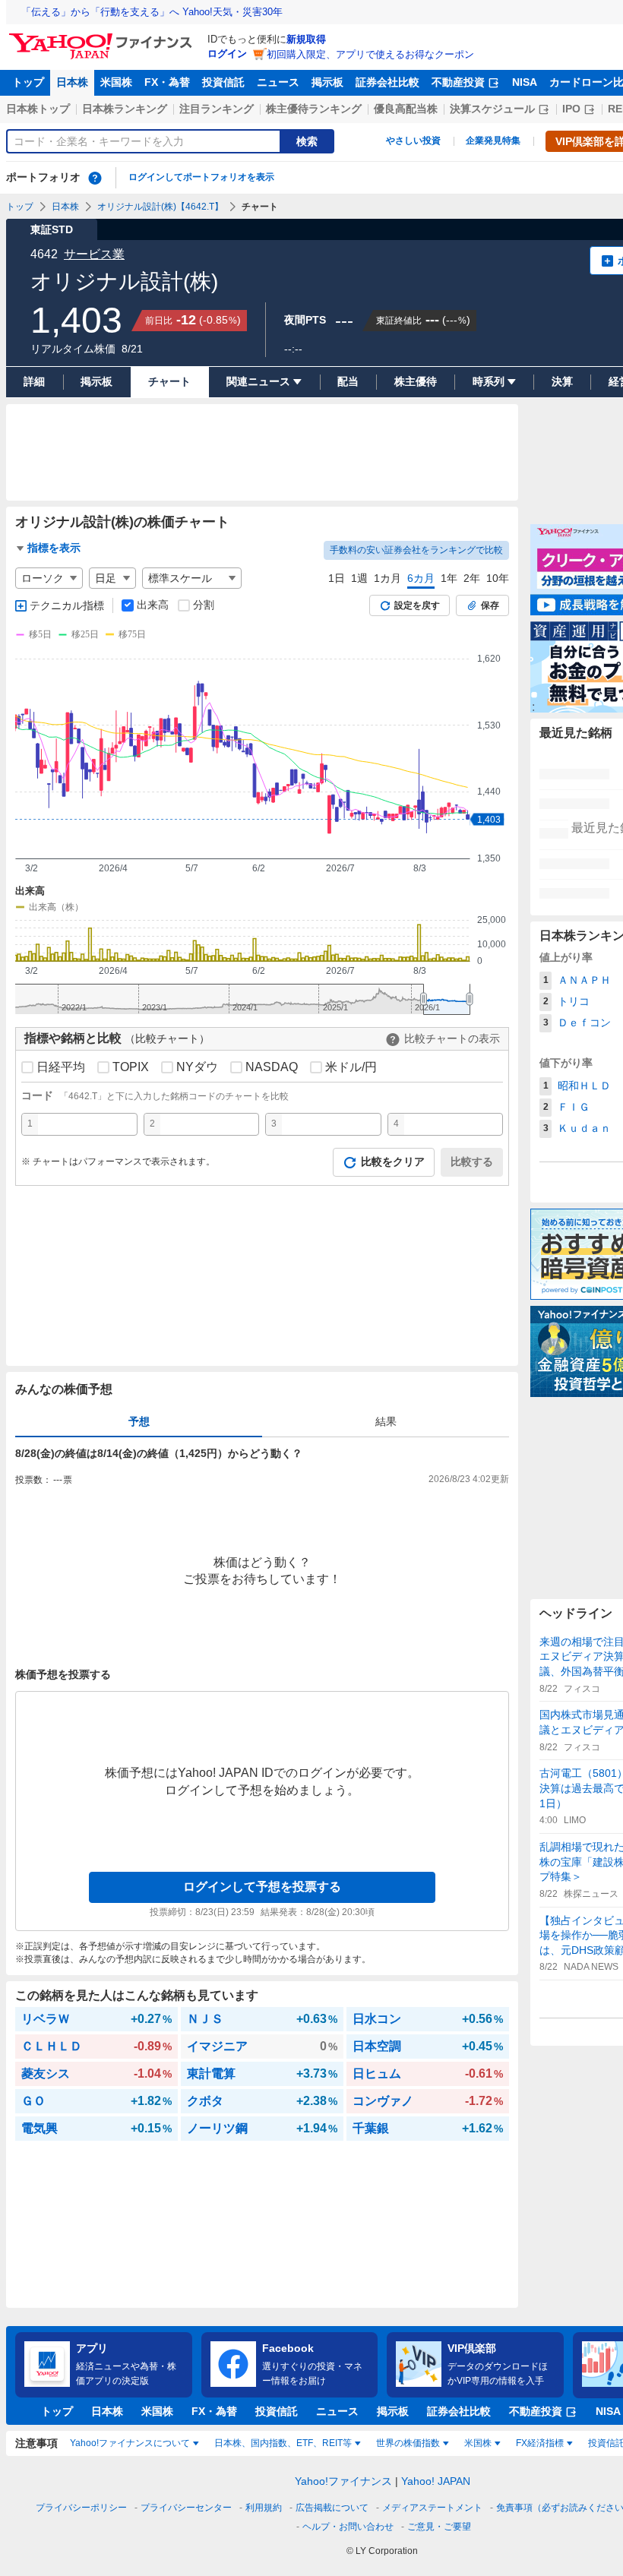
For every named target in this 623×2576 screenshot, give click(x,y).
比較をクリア (393, 1162)
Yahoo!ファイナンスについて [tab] (130, 2443)
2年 (472, 578)
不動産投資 (458, 82)
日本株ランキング (125, 109)
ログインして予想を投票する (262, 1887)
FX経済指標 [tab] (540, 2443)
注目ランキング (217, 109)
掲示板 (327, 82)
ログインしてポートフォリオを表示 (201, 177)
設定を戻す (417, 605)
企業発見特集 (493, 141)
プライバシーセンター (186, 2508)
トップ (28, 82)
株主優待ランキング (314, 109)
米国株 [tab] (478, 2443)
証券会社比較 (387, 82)
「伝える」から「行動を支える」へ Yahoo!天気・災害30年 (152, 12)
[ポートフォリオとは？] (95, 178)
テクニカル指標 (67, 605)
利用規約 (264, 2508)
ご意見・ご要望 (439, 2527)
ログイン (227, 54)
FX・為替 (167, 82)
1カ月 (387, 578)
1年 (449, 578)
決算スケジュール (492, 109)
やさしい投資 (413, 141)
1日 (337, 578)
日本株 (72, 82)
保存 (490, 605)
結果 (386, 1421)
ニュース (278, 82)
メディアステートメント (432, 2508)
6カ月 (421, 578)
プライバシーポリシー (81, 2508)
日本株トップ (38, 109)
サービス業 (94, 254)
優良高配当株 (406, 109)
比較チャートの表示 (452, 1038)
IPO (571, 109)
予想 (139, 1421)
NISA (525, 82)
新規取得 (306, 39)
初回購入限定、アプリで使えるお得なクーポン (370, 54)
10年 (498, 578)
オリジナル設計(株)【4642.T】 (160, 207)
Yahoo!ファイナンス (343, 2481)
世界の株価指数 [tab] (408, 2443)
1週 (359, 578)
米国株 (116, 82)
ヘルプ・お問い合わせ (348, 2527)
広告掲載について (332, 2508)
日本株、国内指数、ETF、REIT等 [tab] (283, 2443)
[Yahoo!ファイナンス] (103, 37)
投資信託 (223, 82)
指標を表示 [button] (54, 548)
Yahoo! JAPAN (436, 2481)
